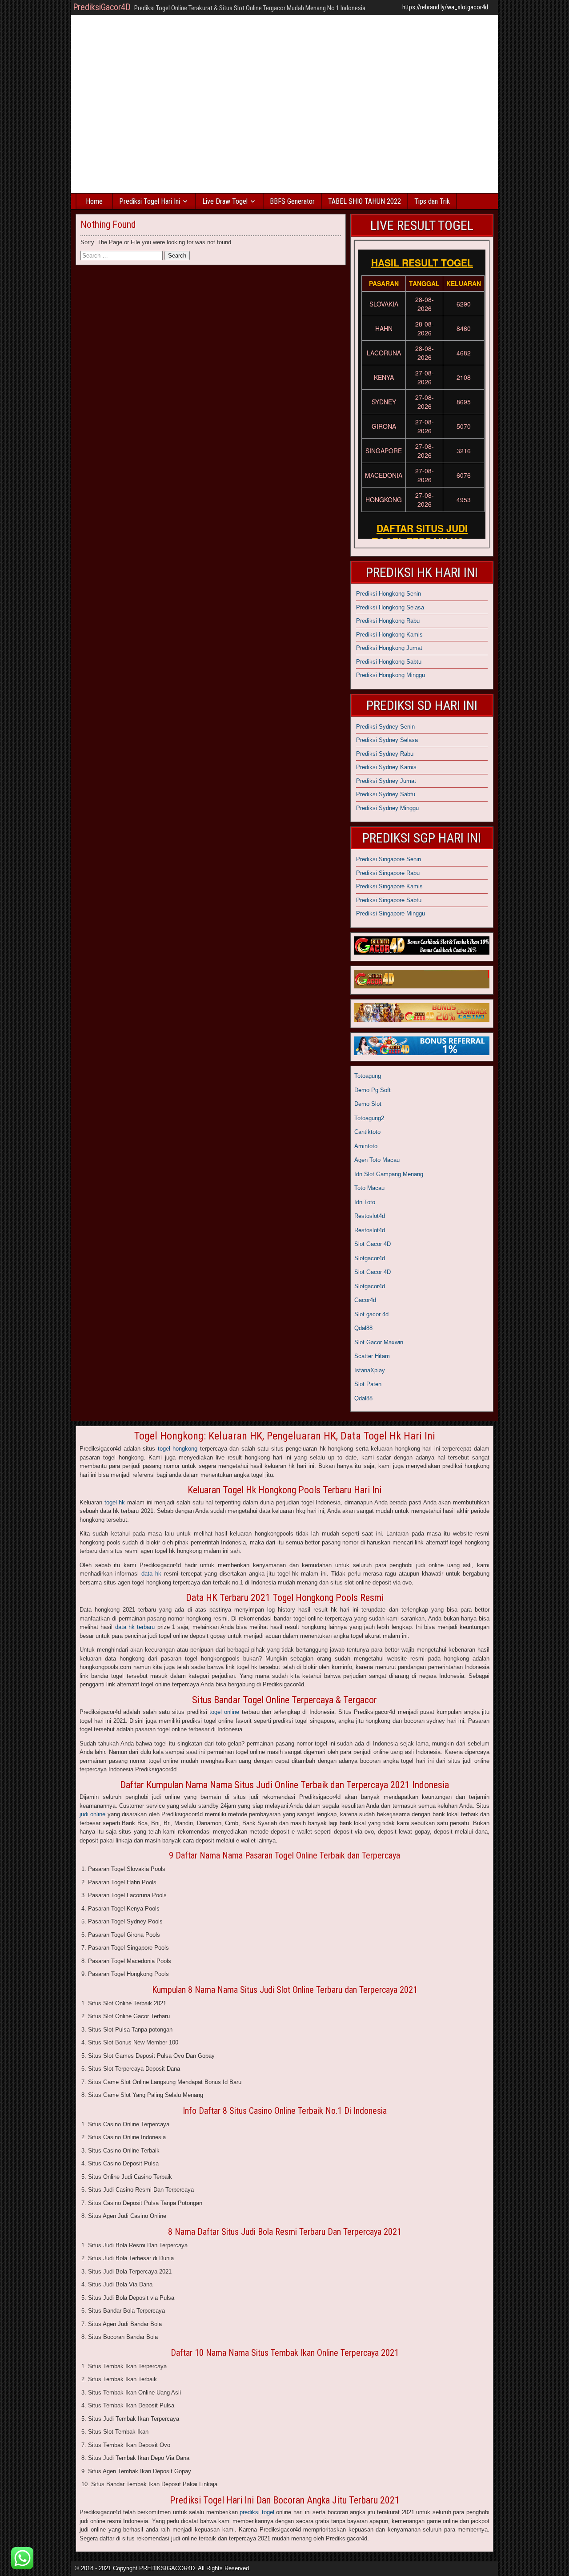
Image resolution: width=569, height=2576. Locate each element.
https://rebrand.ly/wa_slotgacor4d (445, 7)
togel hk (115, 1502)
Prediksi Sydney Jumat (386, 781)
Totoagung (368, 1076)
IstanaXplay (370, 1370)
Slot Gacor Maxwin (379, 1342)
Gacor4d (365, 1300)
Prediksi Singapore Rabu (388, 873)
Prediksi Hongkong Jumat (389, 648)
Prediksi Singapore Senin (389, 859)
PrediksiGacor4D (102, 7)
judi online (92, 1814)
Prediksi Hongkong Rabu (388, 621)
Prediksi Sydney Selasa (387, 740)
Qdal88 (363, 1328)
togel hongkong (178, 1449)
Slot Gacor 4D (373, 1244)
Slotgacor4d (370, 1258)
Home (94, 201)
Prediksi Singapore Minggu (391, 913)
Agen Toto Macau (377, 1160)
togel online (224, 1712)
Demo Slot (368, 1104)
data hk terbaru (135, 1627)
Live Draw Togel (225, 201)
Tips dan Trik (432, 201)
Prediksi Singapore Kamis (389, 886)
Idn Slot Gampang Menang (389, 1174)
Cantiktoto (367, 1132)
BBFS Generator (292, 201)
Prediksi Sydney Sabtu (386, 794)
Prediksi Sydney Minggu (387, 808)
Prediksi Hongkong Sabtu (389, 662)
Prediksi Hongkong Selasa (390, 607)
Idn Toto (365, 1202)
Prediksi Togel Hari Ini (150, 201)
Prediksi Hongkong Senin (389, 594)
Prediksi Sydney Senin (385, 727)
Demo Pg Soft (373, 1090)
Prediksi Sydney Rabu (385, 754)
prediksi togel (257, 2512)
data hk (151, 1574)
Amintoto (366, 1146)
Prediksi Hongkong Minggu (391, 675)
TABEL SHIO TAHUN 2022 (365, 201)
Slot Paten (368, 1384)
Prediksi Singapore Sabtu (389, 900)
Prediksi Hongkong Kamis (389, 635)
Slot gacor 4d (371, 1314)
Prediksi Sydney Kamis (386, 767)
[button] (22, 2558)
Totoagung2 (369, 1118)
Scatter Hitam (372, 1356)
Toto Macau (369, 1188)
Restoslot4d (370, 1216)
